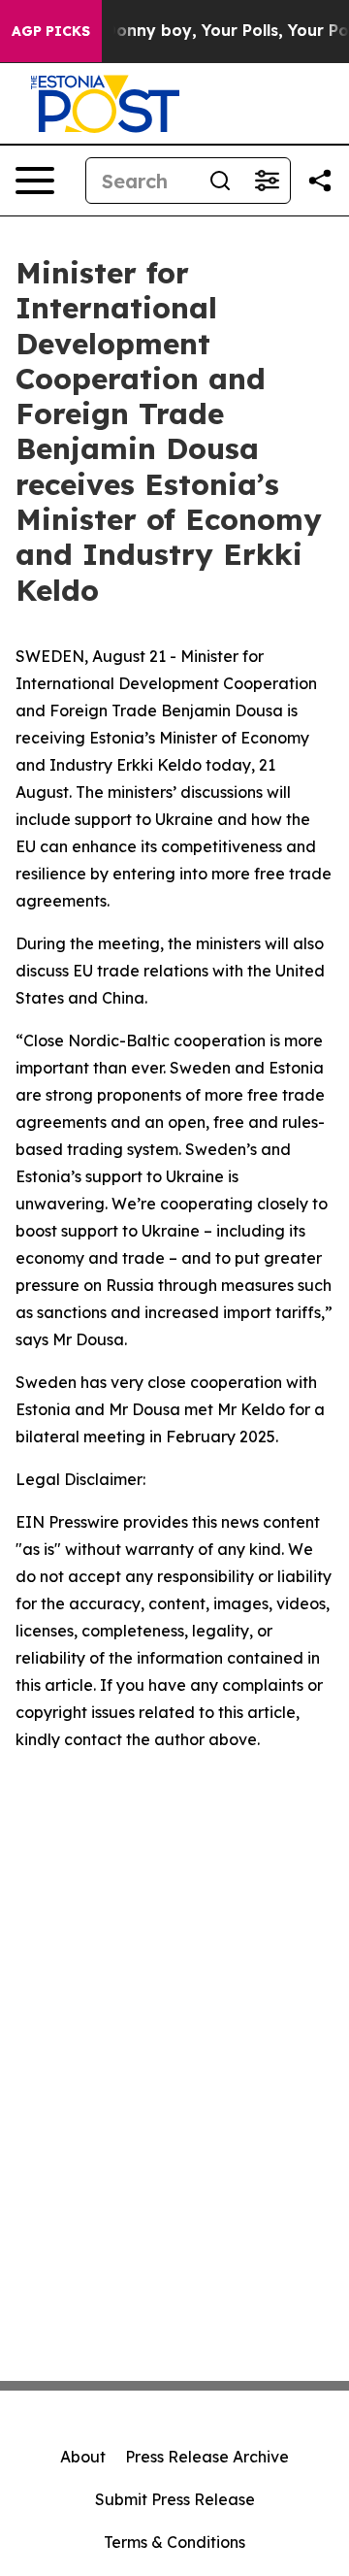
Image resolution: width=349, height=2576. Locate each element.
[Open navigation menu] (35, 181)
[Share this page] (320, 181)
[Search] (220, 181)
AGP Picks (51, 31)
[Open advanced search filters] (267, 181)
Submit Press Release (175, 2499)
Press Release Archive (207, 2457)
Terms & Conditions (174, 2542)
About (83, 2457)
